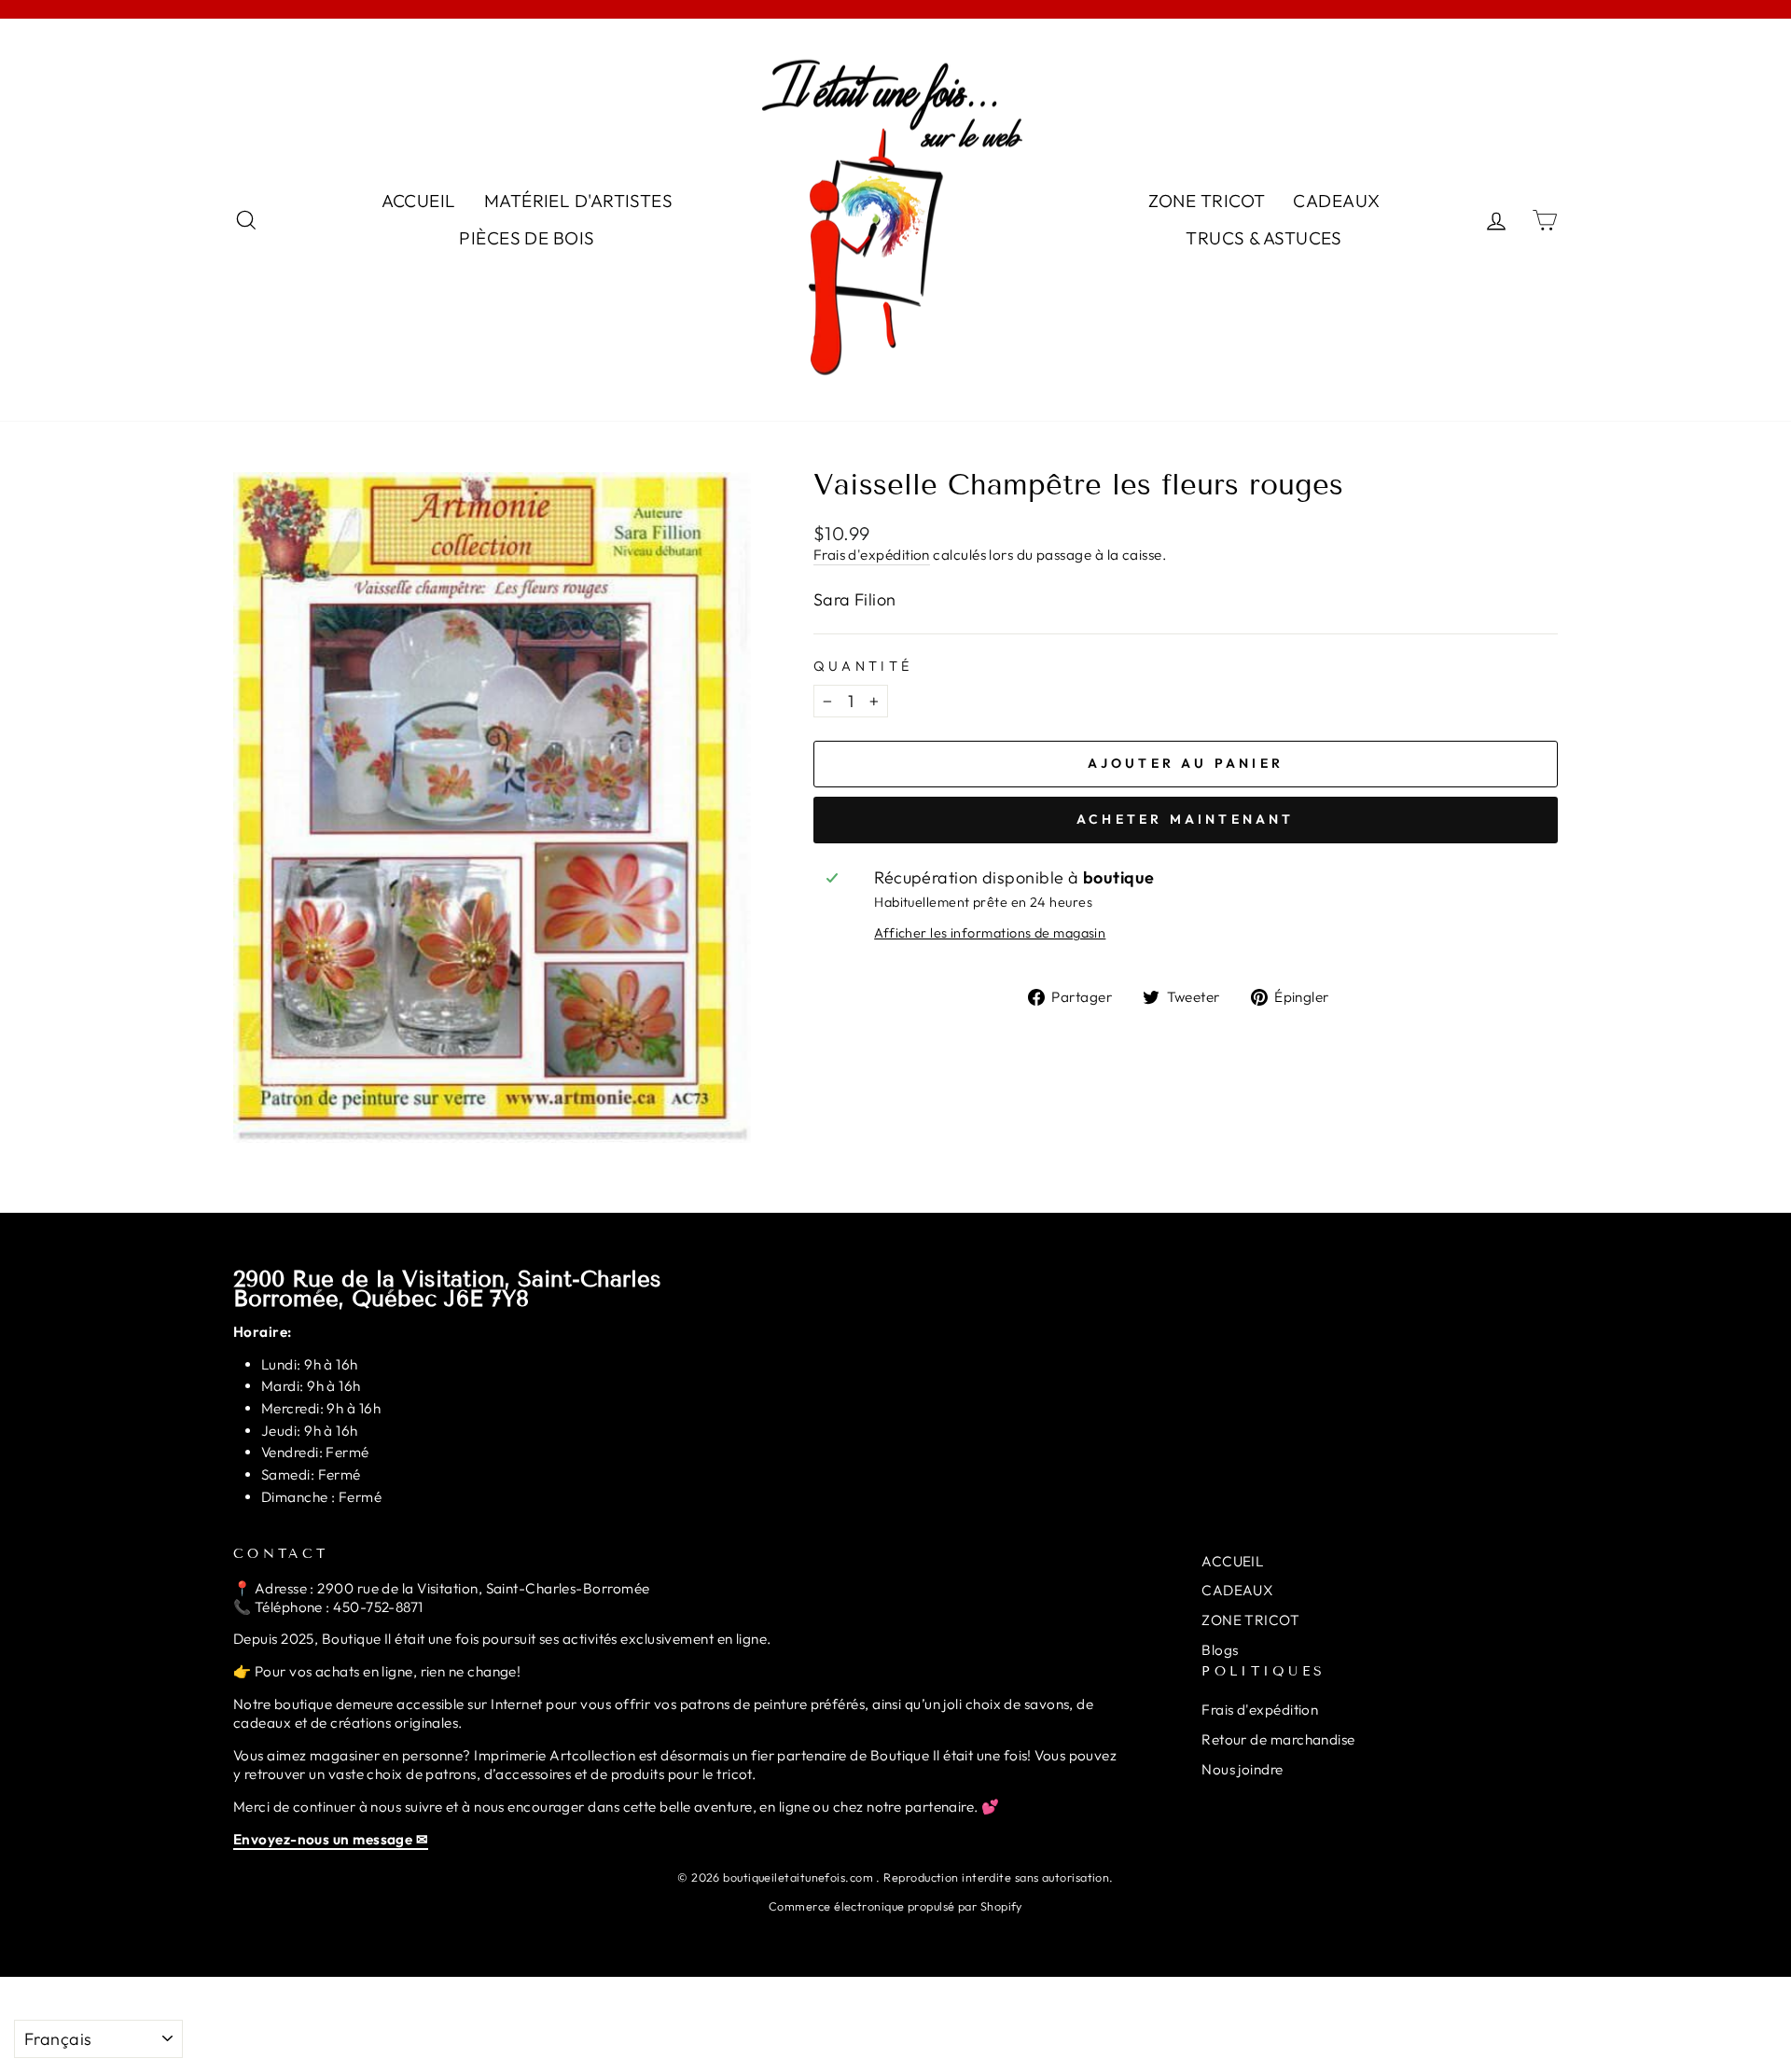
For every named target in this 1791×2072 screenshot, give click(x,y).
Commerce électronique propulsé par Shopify (895, 1906)
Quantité (863, 666)
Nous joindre (1242, 1769)
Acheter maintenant (1186, 819)
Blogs (1220, 1650)
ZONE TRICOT (1207, 201)
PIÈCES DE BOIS (527, 238)
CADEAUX (1336, 201)
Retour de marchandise (1278, 1739)
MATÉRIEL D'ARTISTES (579, 201)
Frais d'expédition (872, 555)
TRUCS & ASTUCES (1264, 238)
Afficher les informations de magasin (990, 933)
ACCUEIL (419, 201)
